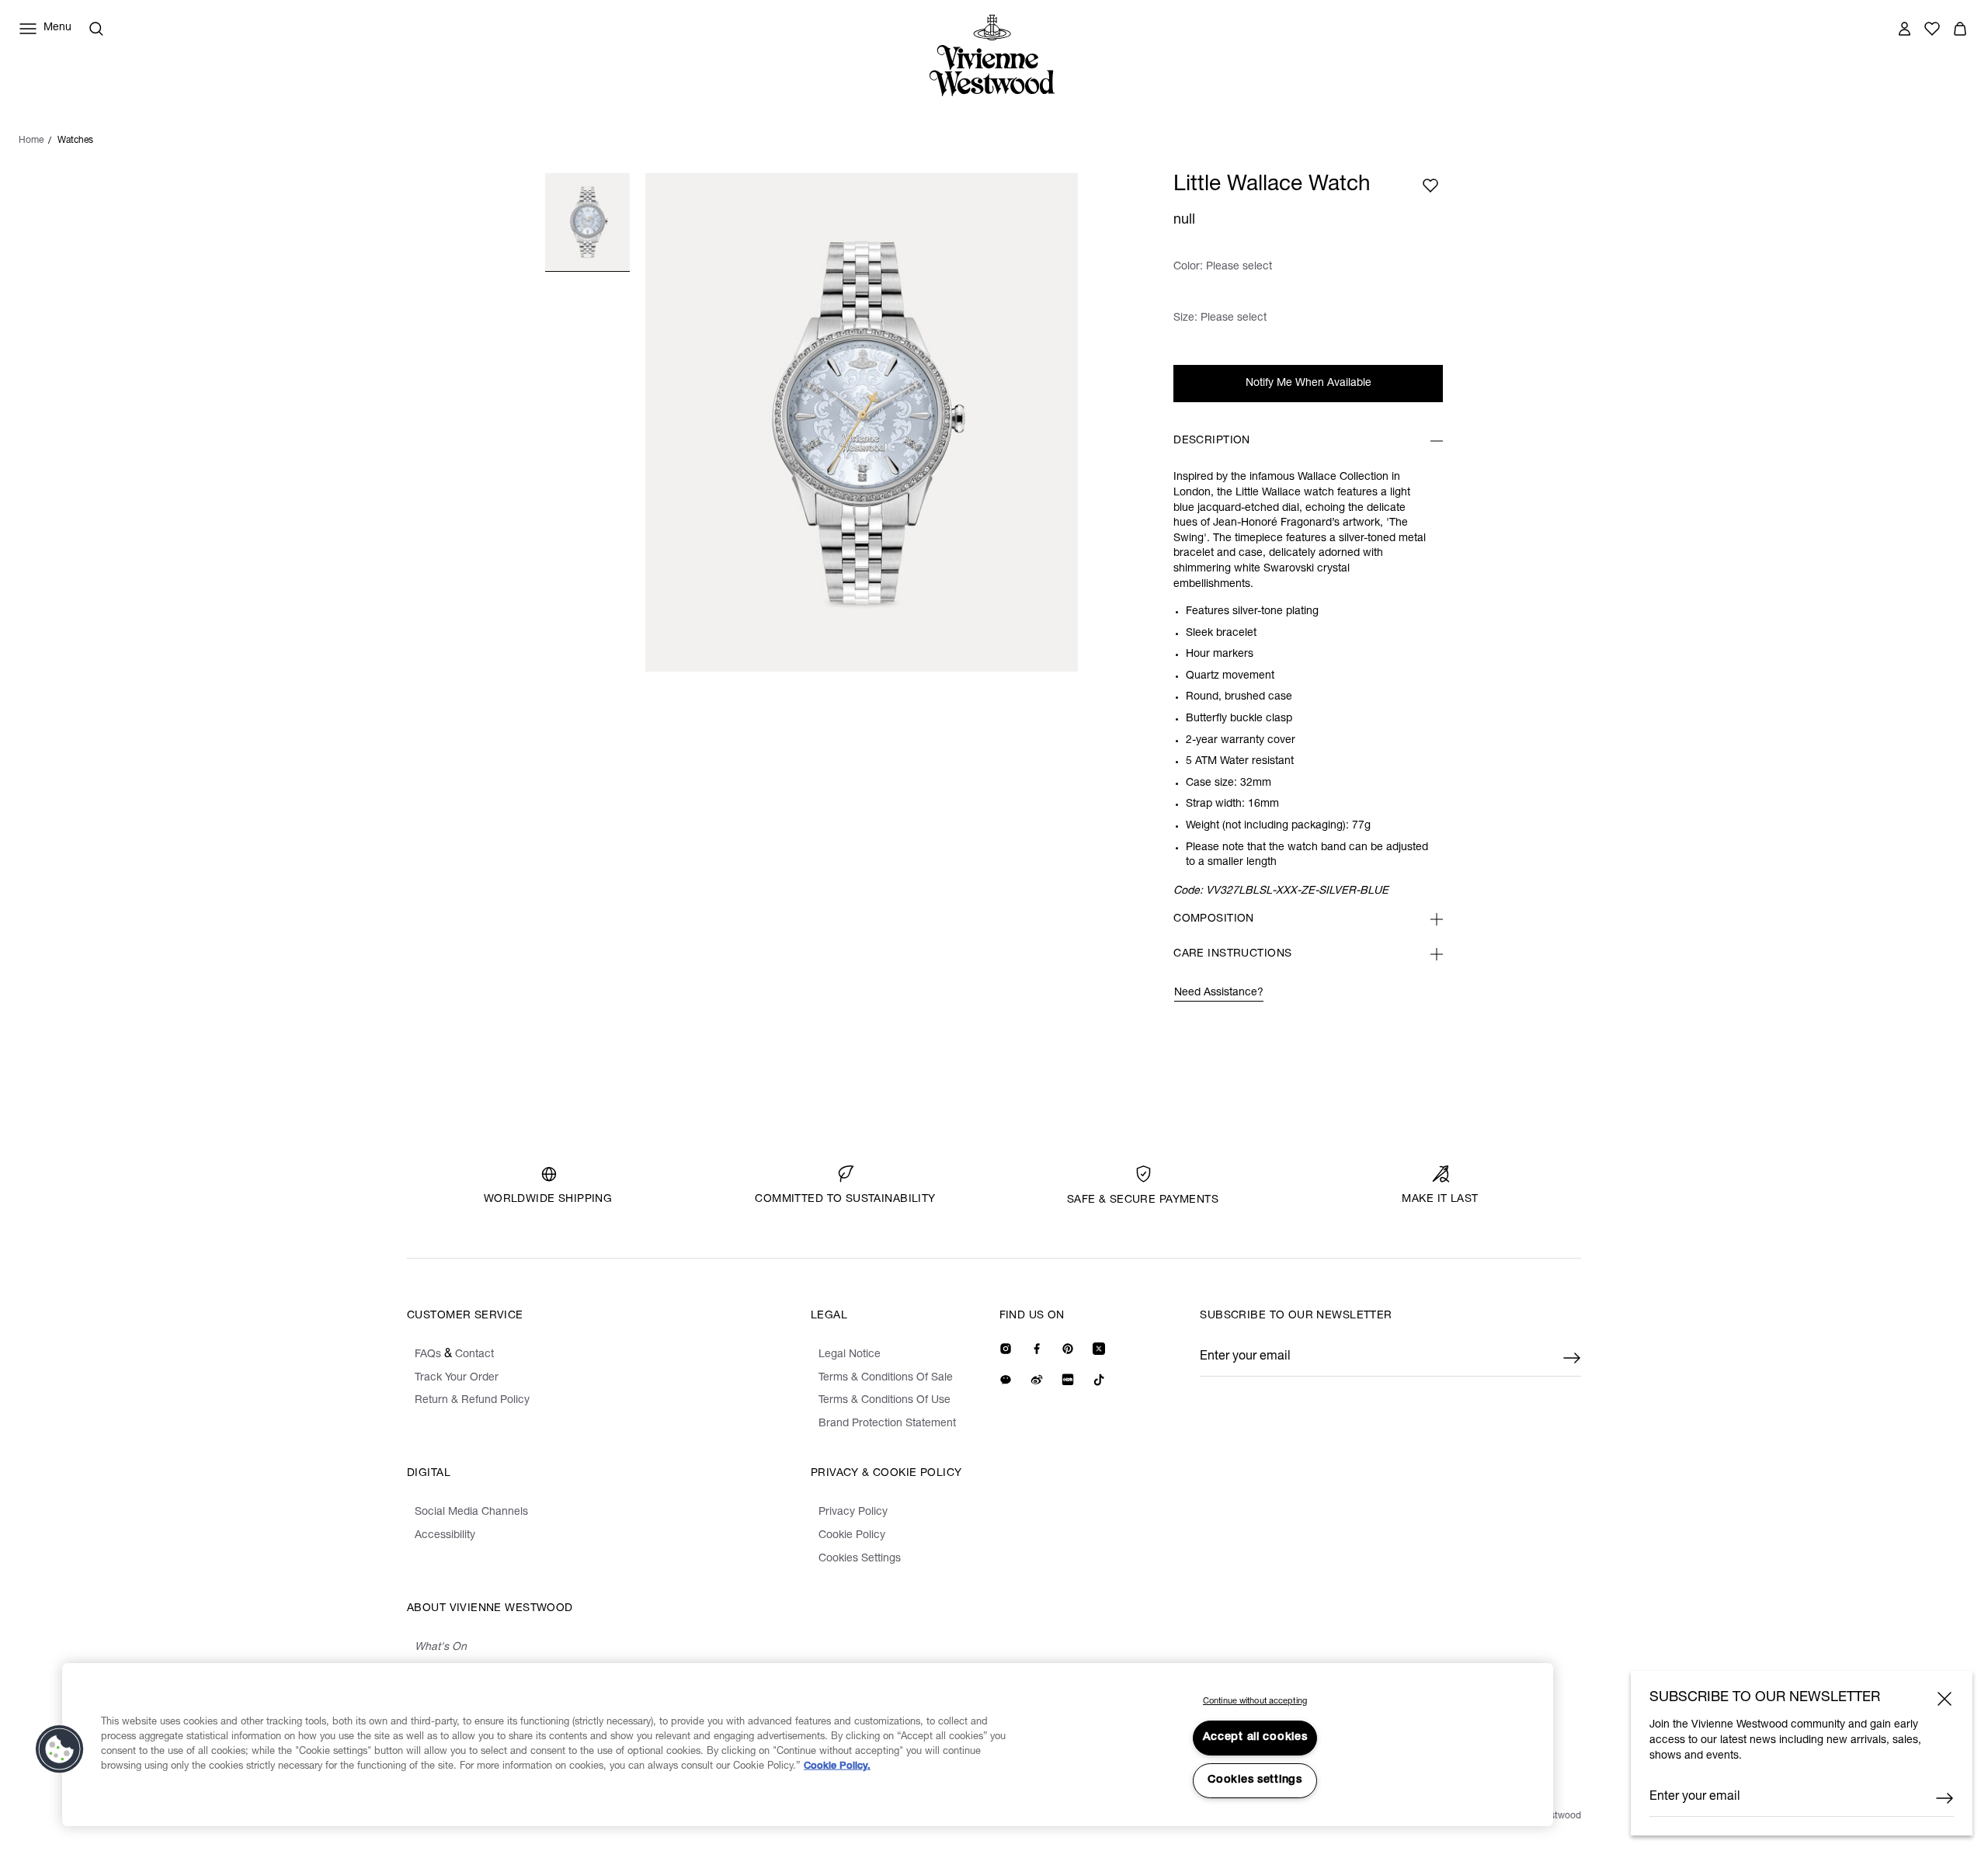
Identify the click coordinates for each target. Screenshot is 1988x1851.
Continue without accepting (1255, 1702)
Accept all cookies (1255, 1738)
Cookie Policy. (837, 1767)
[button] (60, 1749)
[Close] (1945, 1699)
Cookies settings (1255, 1780)
